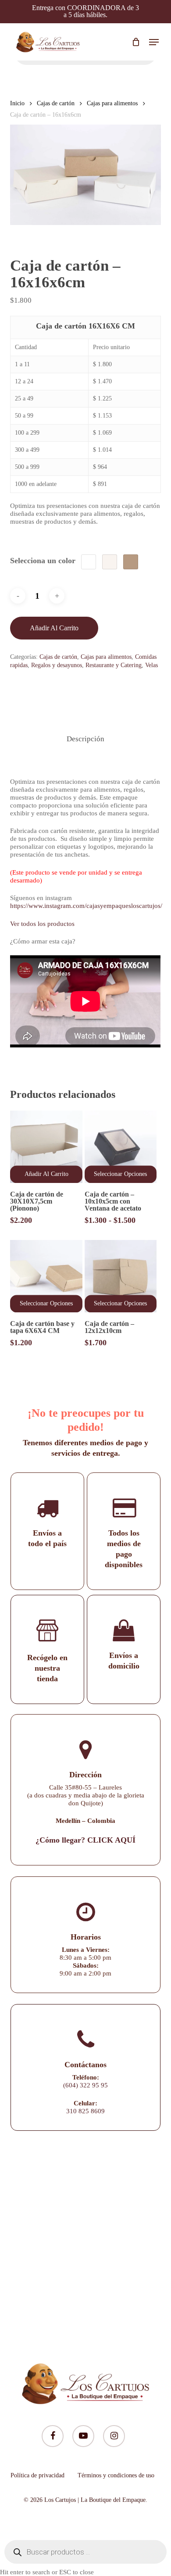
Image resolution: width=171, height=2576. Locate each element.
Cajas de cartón (56, 103)
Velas (151, 665)
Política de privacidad (37, 2475)
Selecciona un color (43, 561)
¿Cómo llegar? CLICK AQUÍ (85, 1840)
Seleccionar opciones (120, 1174)
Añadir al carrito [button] (46, 1174)
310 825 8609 (85, 2111)
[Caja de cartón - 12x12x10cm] (121, 1276)
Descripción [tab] (85, 739)
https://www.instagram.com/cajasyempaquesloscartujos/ (86, 906)
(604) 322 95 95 (85, 2085)
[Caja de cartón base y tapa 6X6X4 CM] (46, 1276)
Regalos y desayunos (57, 665)
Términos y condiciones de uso (116, 2475)
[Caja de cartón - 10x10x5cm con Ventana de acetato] (121, 1147)
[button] (154, 42)
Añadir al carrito (54, 628)
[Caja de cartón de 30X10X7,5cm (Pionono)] (46, 1147)
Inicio (17, 103)
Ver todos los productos (42, 924)
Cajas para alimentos (112, 103)
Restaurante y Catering (114, 665)
